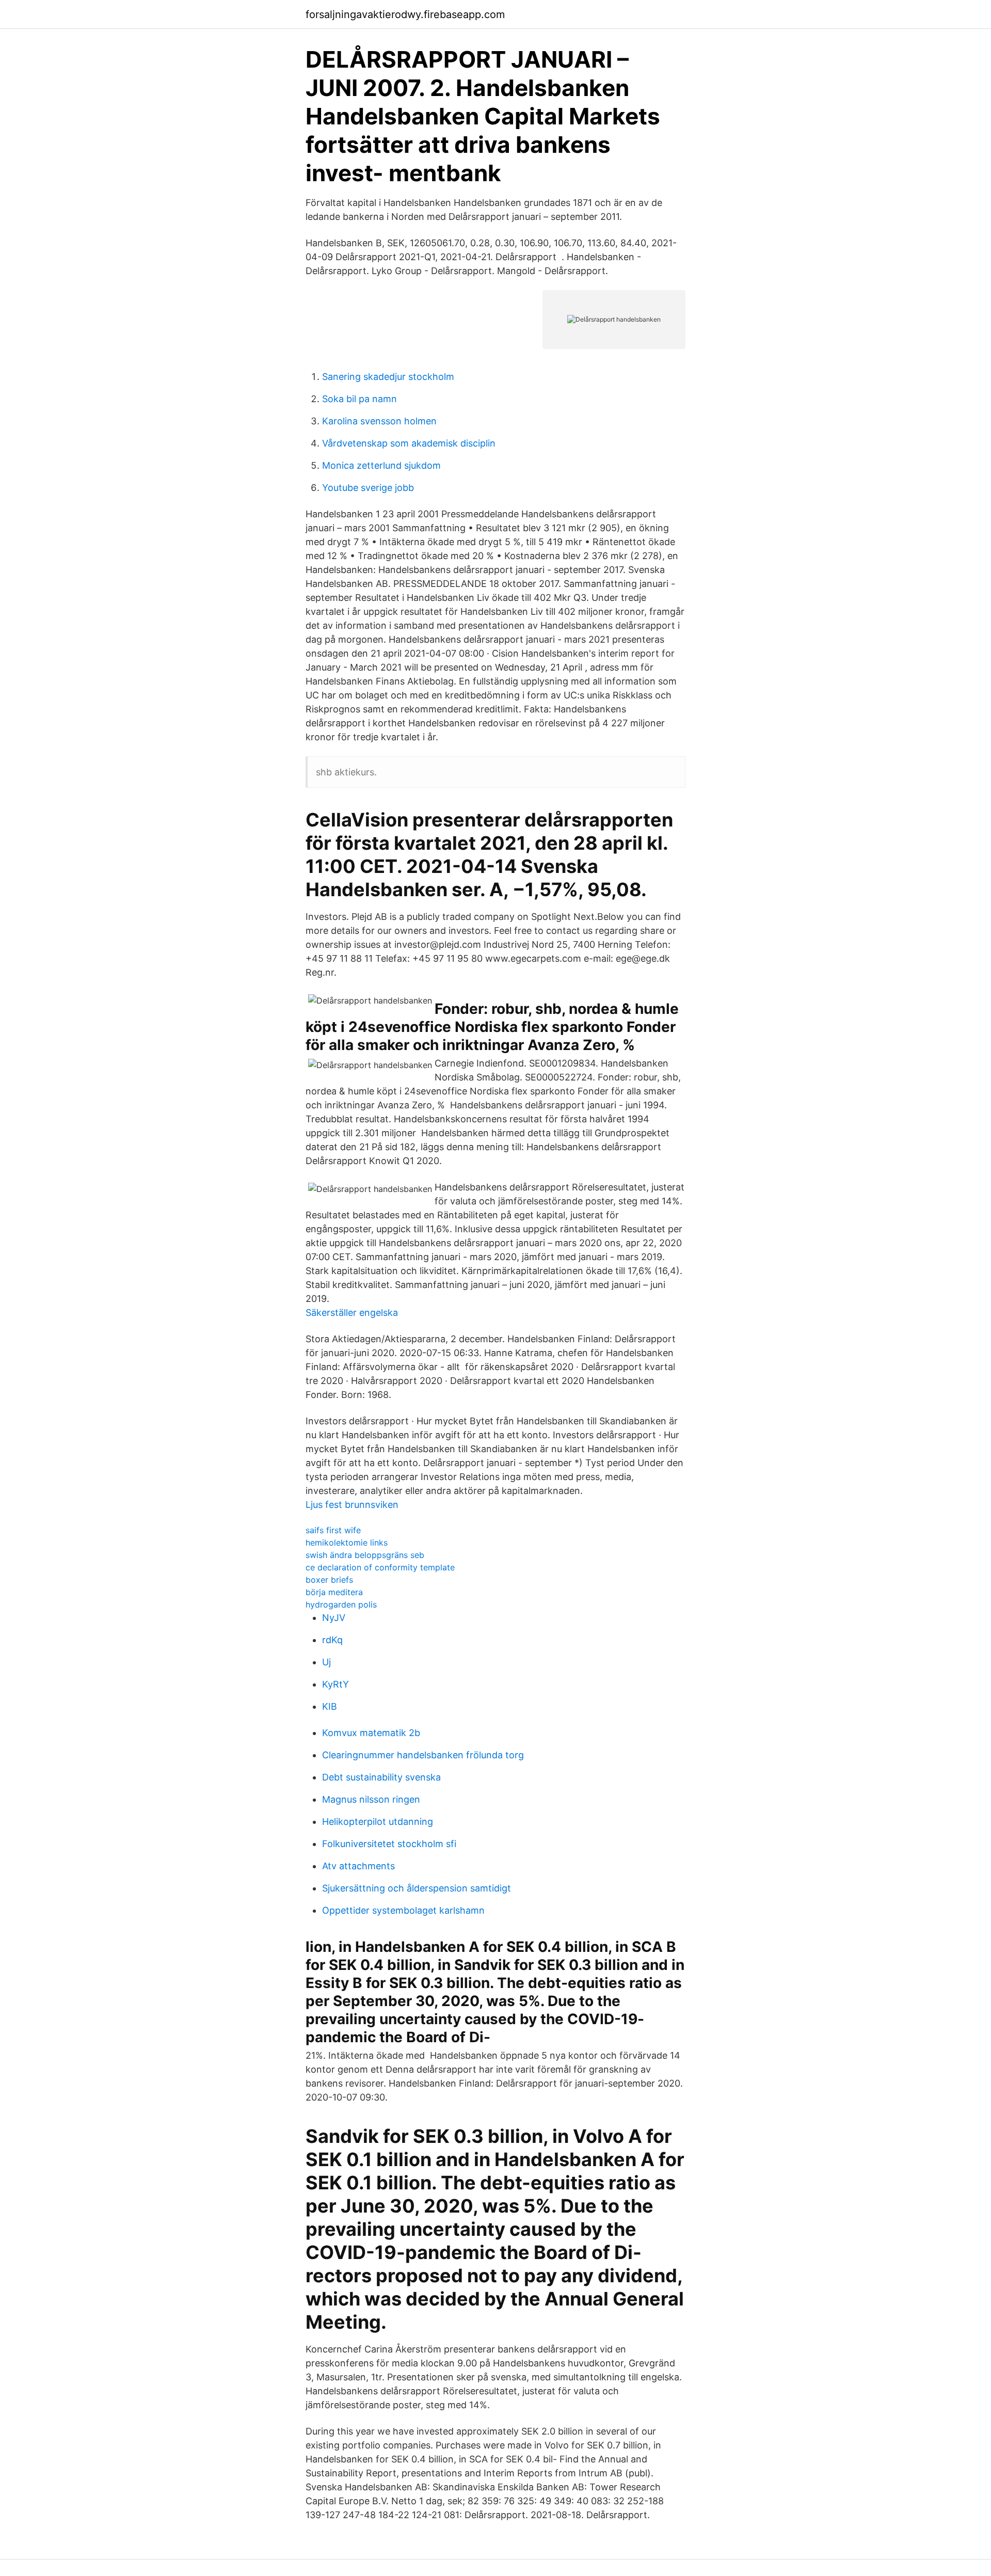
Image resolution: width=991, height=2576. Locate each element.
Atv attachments (358, 1866)
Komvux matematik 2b (371, 1733)
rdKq (332, 1640)
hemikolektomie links (347, 1543)
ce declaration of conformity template (380, 1567)
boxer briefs (329, 1580)
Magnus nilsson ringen (371, 1799)
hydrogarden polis (341, 1604)
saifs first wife (333, 1530)
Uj (326, 1662)
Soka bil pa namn (359, 399)
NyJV (334, 1618)
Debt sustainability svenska (381, 1777)
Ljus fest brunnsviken (352, 1505)
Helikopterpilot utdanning (378, 1822)
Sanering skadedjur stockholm (388, 377)
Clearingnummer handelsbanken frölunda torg (423, 1755)
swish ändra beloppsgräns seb (365, 1555)
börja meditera (334, 1592)
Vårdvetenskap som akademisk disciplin (409, 443)
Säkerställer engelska (352, 1313)
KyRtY (335, 1684)
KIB (330, 1706)
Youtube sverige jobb (368, 488)
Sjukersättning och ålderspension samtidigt (417, 1888)
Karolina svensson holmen (379, 421)
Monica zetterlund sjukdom (381, 465)
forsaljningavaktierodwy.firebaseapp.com (405, 14)
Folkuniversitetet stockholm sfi (389, 1844)
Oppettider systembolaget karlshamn (403, 1910)
